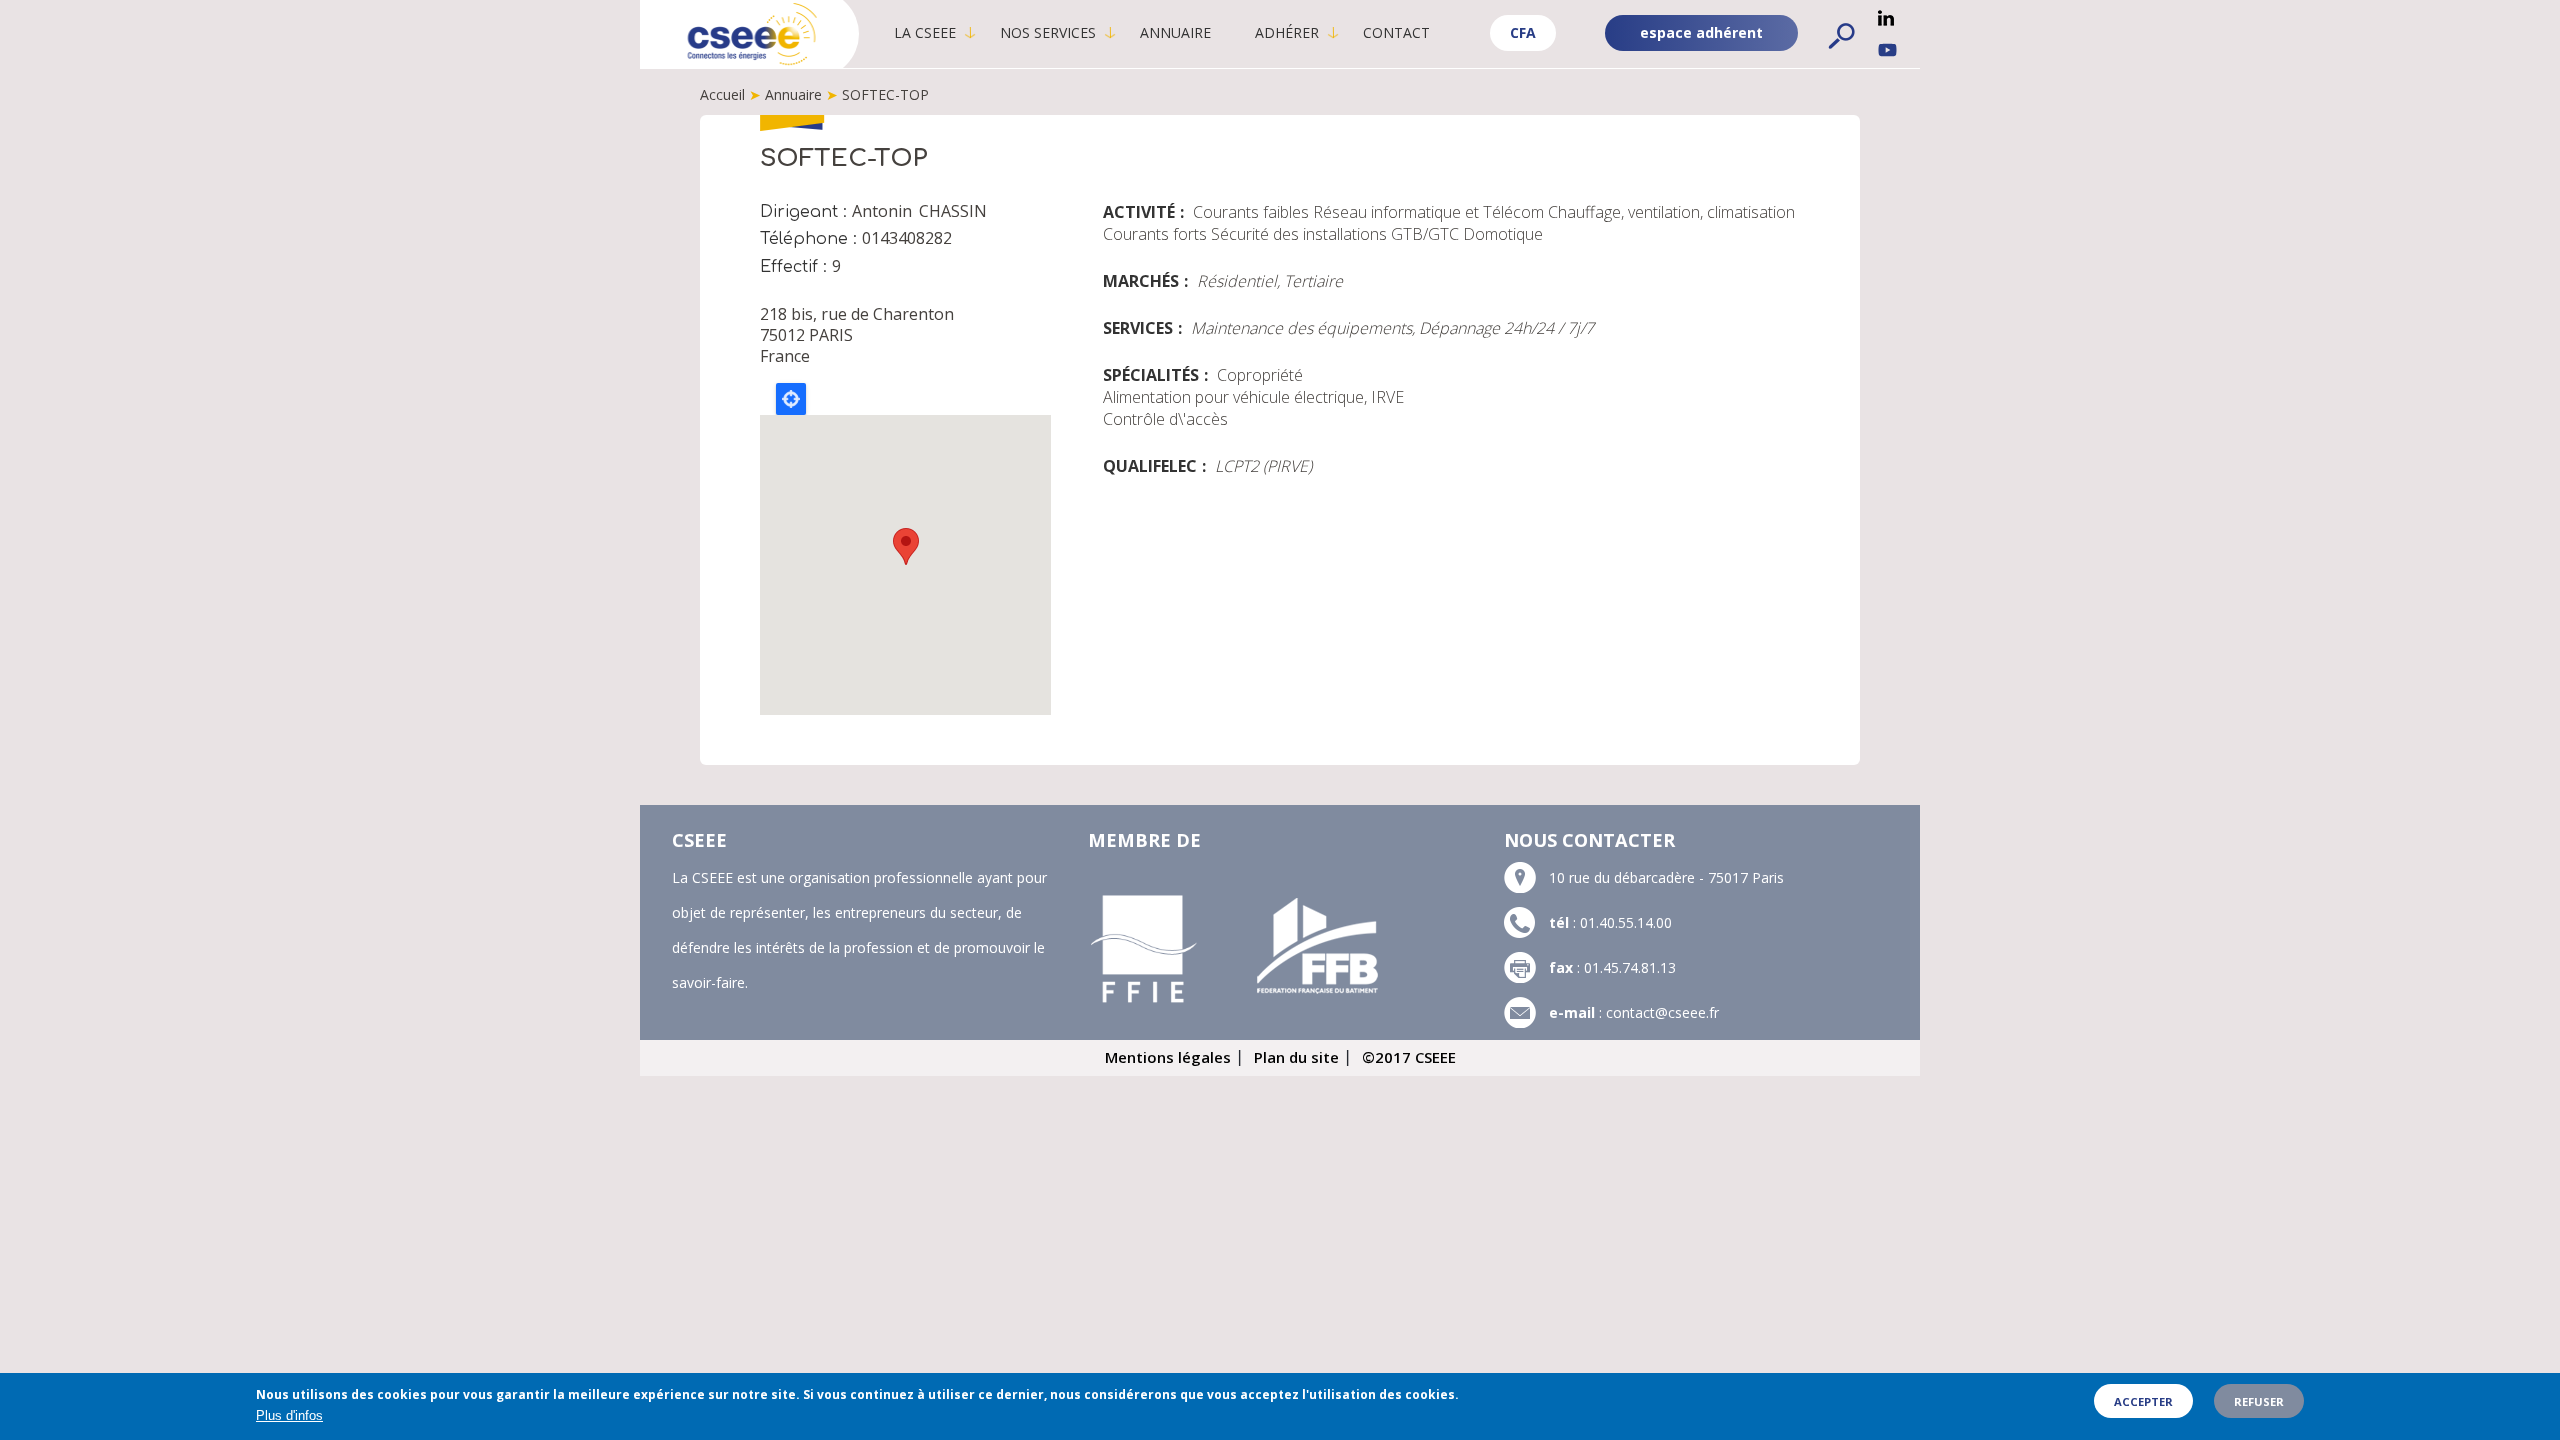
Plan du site (1296, 1057)
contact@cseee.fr (1662, 1012)
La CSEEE (925, 32)
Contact (1396, 32)
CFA (1523, 32)
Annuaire (1175, 32)
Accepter (2143, 1401)
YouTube (1887, 50)
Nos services (1048, 32)
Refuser (2259, 1401)
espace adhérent (1701, 32)
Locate (791, 399)
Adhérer (1287, 32)
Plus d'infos (289, 1415)
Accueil (722, 94)
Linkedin (1886, 18)
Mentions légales (1168, 1057)
